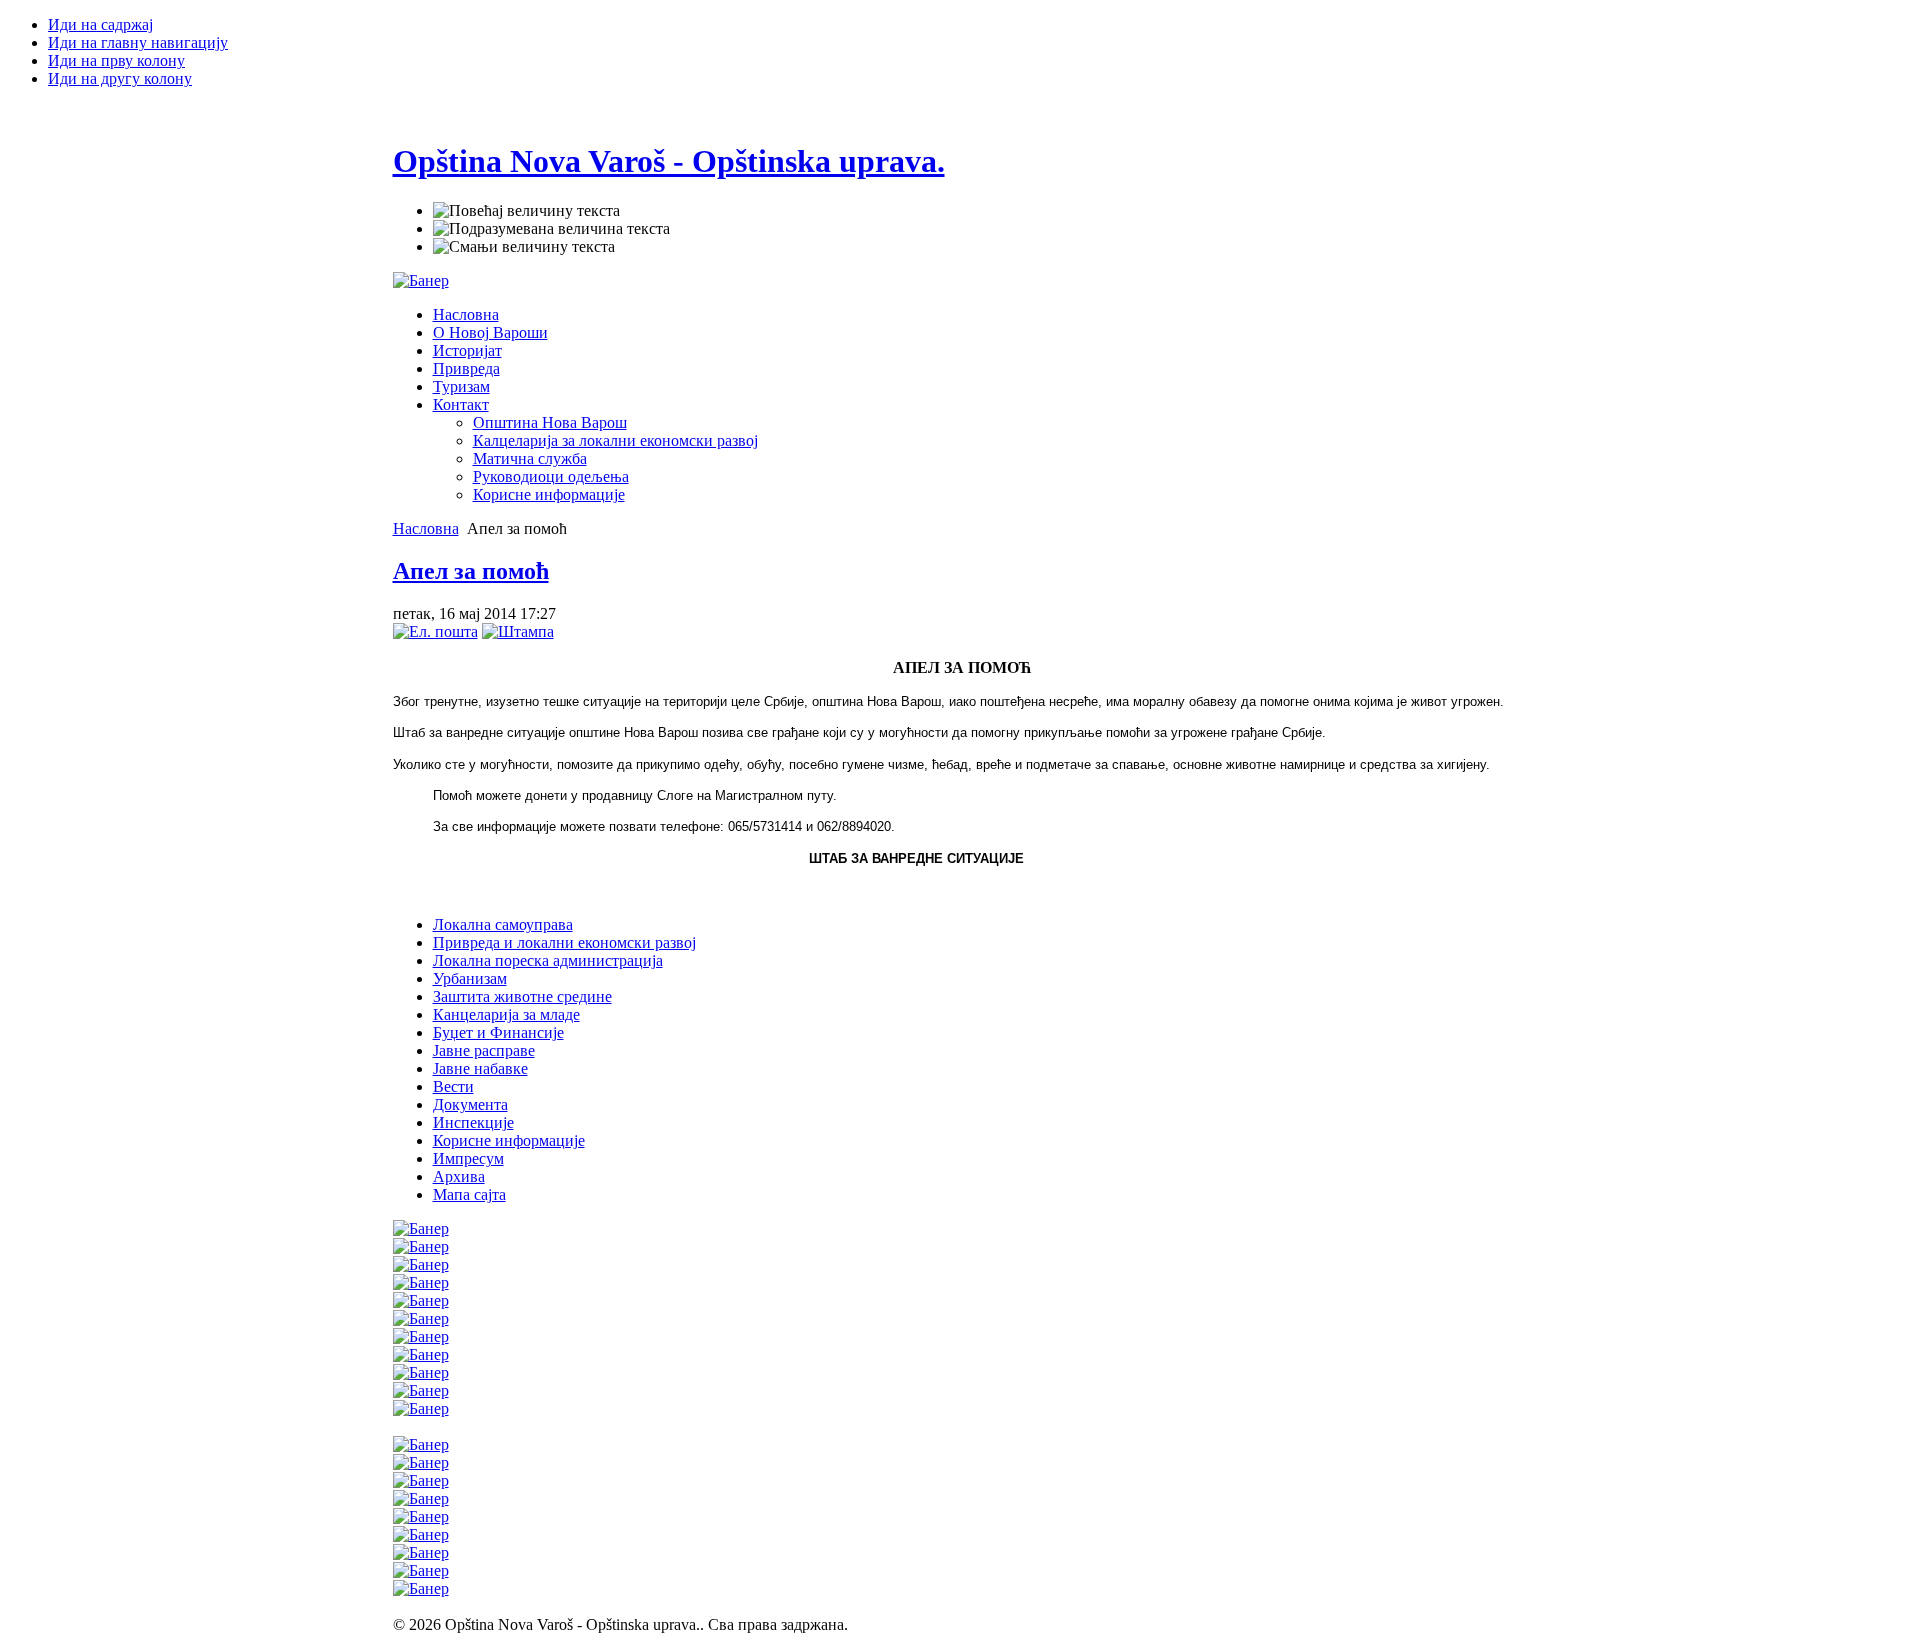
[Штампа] (518, 631)
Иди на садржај (100, 24)
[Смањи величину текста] (524, 247)
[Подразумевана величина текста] (551, 229)
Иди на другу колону (120, 78)
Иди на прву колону (116, 60)
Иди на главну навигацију (138, 42)
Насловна (426, 528)
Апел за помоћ (471, 571)
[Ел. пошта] (435, 631)
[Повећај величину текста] (526, 211)
